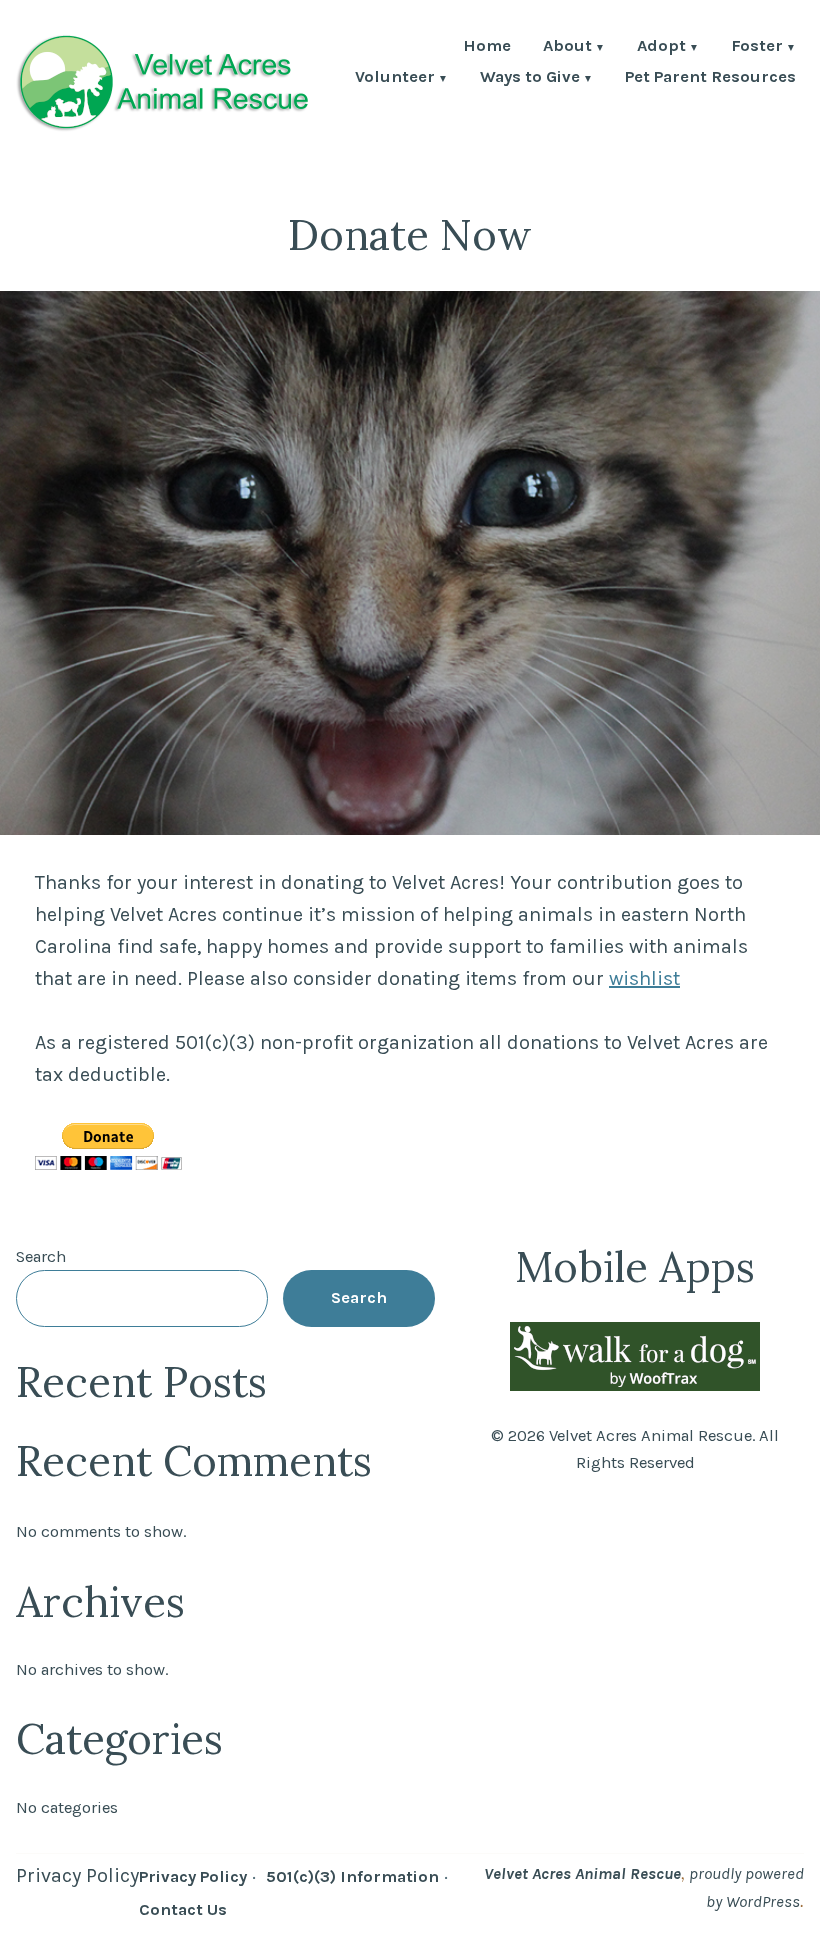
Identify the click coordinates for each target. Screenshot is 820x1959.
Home (487, 47)
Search (41, 1256)
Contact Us (183, 1909)
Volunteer (395, 78)
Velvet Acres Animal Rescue (582, 1873)
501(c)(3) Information (352, 1876)
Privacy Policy (77, 1875)
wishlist (644, 978)
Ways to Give (530, 78)
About (567, 47)
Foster (757, 47)
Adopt (661, 47)
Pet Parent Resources (710, 78)
